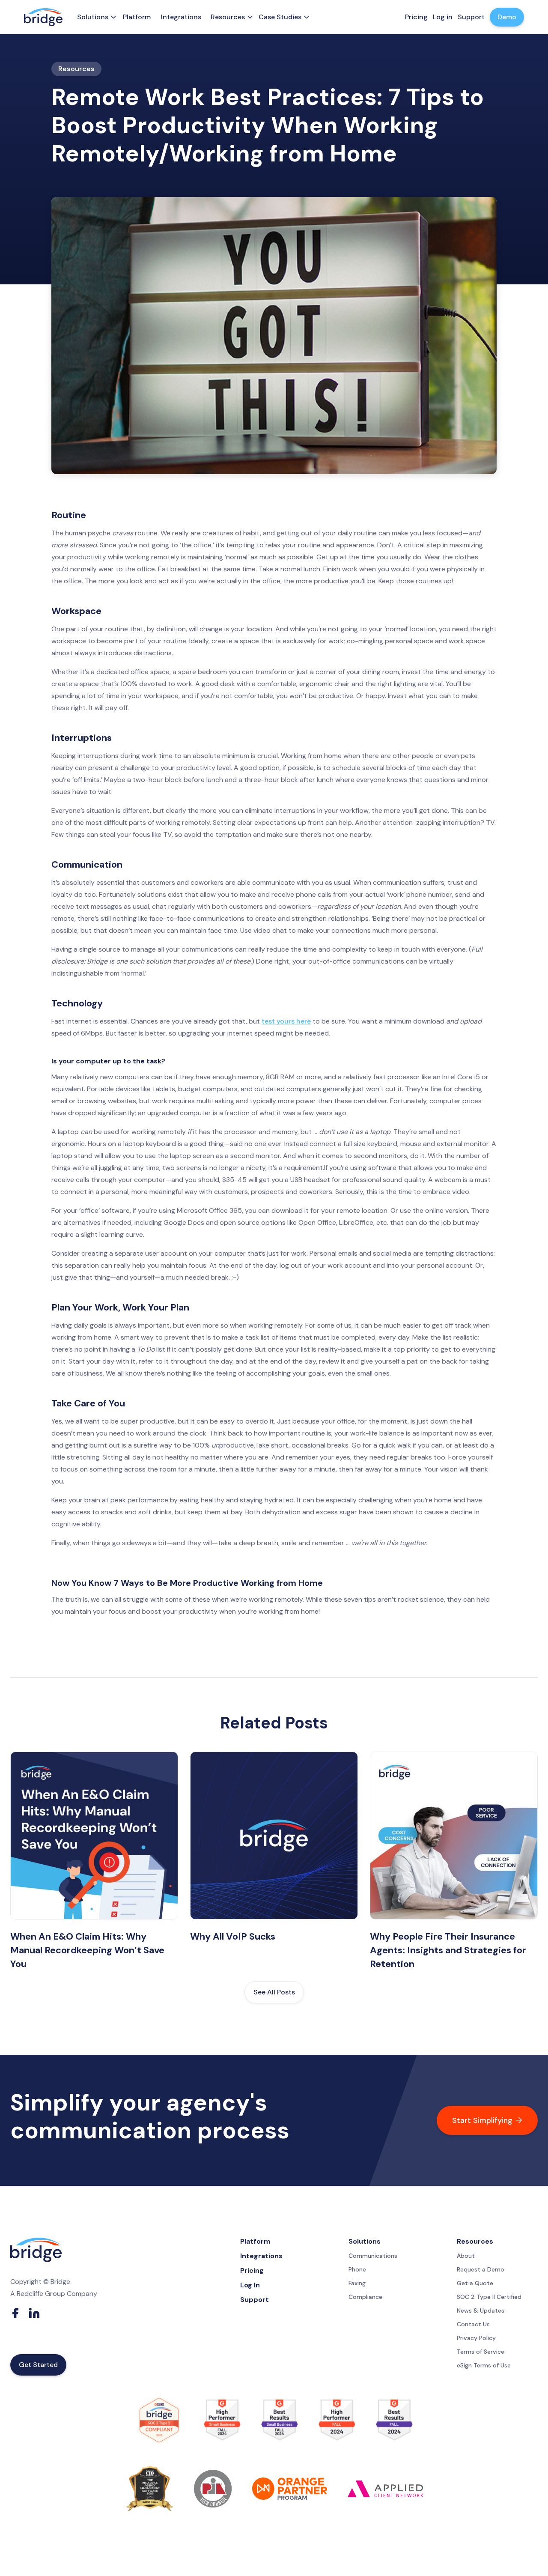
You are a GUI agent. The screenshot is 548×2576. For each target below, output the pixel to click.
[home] (43, 17)
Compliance (365, 2297)
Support (255, 2300)
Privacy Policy (476, 2338)
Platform (137, 17)
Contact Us (473, 2324)
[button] (95, 17)
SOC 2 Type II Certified (489, 2297)
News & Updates (481, 2310)
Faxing (357, 2283)
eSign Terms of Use (484, 2365)
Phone (357, 2269)
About (466, 2256)
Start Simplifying (487, 2120)
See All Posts (274, 1992)
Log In (250, 2285)
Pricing (252, 2271)
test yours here (286, 1021)
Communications (373, 2256)
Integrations (181, 17)
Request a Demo (481, 2269)
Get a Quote (475, 2283)
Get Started (38, 2365)
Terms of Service (481, 2352)
